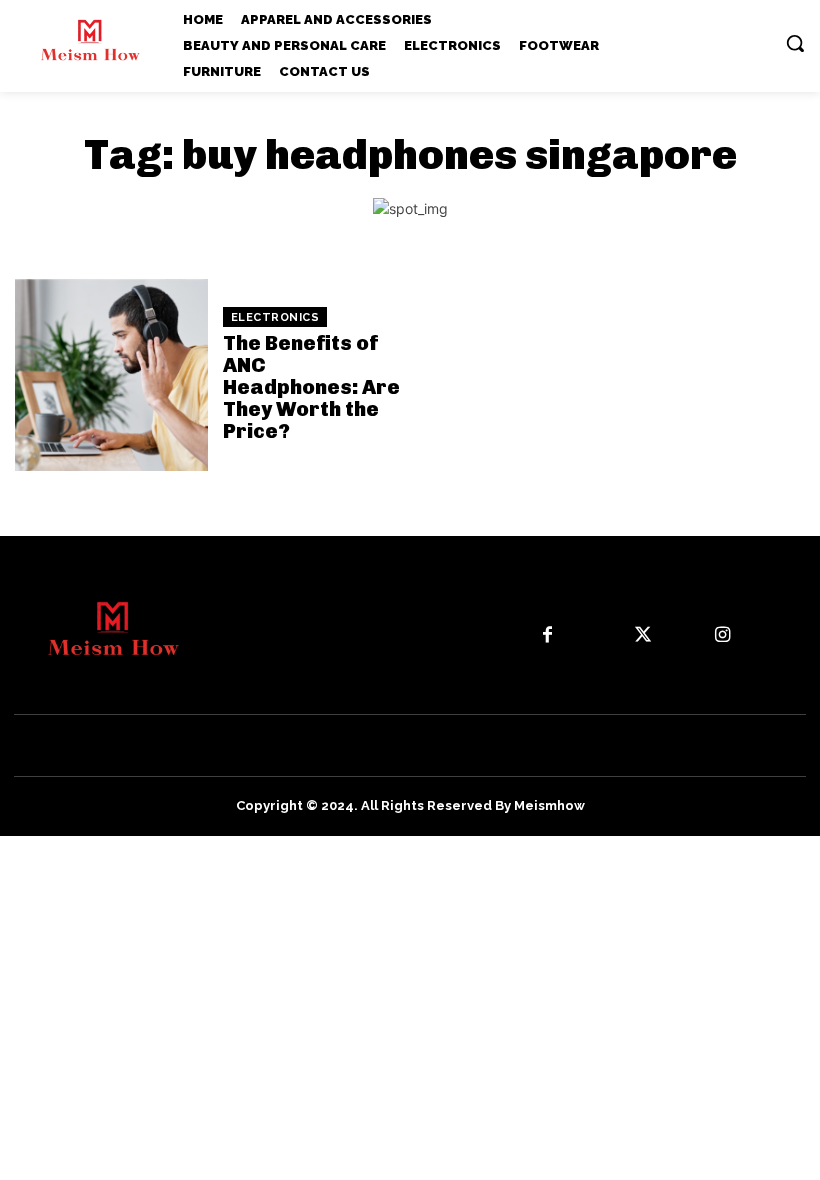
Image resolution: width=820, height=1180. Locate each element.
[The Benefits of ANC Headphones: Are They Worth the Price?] (111, 375)
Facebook (600, 634)
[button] (795, 43)
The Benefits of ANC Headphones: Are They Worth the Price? (311, 387)
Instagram (775, 634)
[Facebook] (546, 635)
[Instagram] (722, 635)
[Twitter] (643, 635)
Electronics (275, 317)
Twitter (688, 634)
